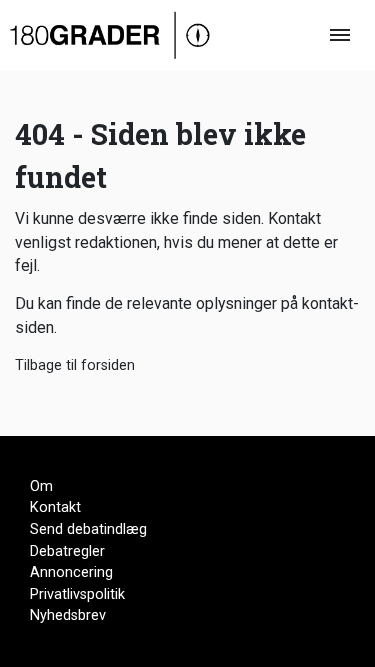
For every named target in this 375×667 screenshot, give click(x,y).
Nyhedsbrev (68, 615)
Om (41, 486)
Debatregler (67, 551)
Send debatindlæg (88, 529)
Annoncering (71, 572)
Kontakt (55, 507)
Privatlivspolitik (77, 594)
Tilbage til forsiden (75, 365)
